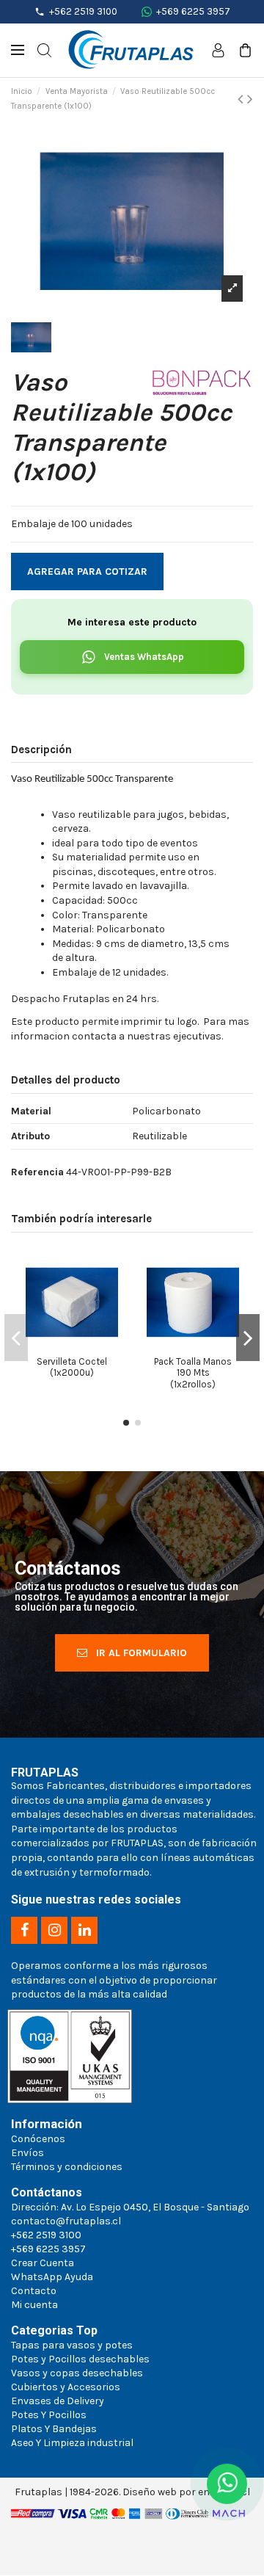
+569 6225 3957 (193, 11)
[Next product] (250, 99)
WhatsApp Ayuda (52, 2277)
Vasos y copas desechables (77, 2373)
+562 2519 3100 (83, 11)
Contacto (34, 2291)
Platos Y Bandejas (54, 2429)
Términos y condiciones (67, 2167)
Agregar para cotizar (87, 572)
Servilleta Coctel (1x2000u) (72, 1367)
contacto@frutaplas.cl (66, 2221)
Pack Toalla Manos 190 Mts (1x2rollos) (193, 1373)
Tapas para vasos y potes (72, 2345)
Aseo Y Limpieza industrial (72, 2443)
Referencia (37, 1172)
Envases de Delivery (58, 2401)
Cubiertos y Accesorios (66, 2387)
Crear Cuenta (43, 2263)
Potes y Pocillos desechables (80, 2359)
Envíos (27, 2153)
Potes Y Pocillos (49, 2415)
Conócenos (38, 2139)
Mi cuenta (34, 2305)
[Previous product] (242, 99)
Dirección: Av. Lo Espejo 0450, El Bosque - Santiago (130, 2207)
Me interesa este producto (132, 622)
